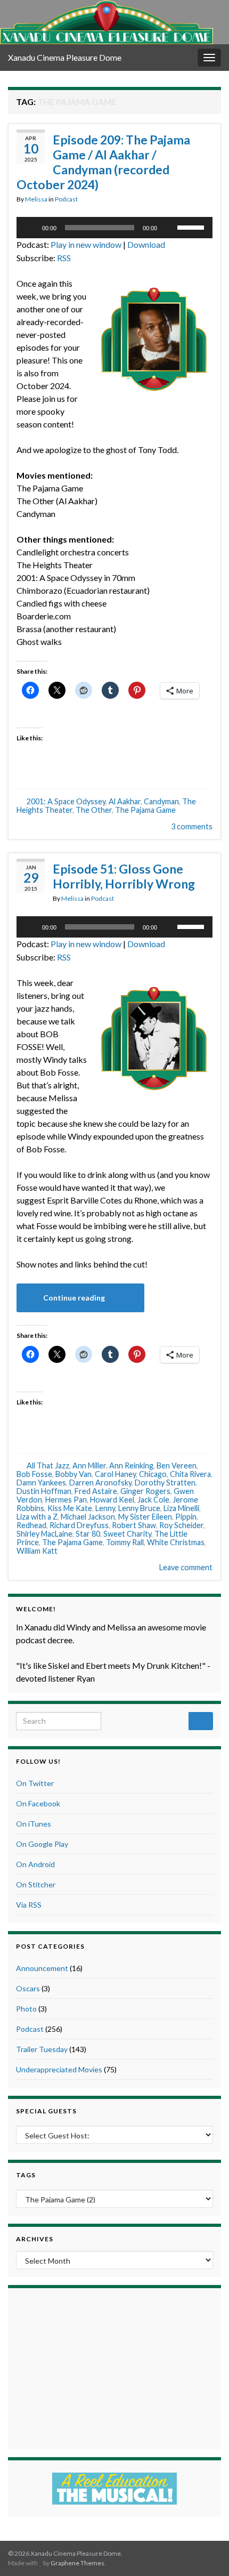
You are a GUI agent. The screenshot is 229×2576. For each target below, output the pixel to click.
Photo (26, 2009)
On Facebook (38, 1803)
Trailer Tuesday (42, 2049)
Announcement (42, 1968)
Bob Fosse (34, 1474)
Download (146, 244)
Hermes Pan (66, 1500)
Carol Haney (115, 1474)
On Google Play (42, 1844)
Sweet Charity (127, 1534)
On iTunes (34, 1824)
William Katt (37, 1551)
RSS (64, 258)
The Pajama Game (145, 810)
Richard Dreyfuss (79, 1525)
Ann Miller (89, 1465)
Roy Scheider (181, 1525)
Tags (26, 2175)
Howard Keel (112, 1500)
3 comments (192, 826)
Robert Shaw (134, 1525)
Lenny (105, 1508)
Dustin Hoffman (44, 1491)
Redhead (31, 1525)
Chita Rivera (190, 1474)
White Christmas (176, 1542)
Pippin (186, 1517)
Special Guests (46, 2111)
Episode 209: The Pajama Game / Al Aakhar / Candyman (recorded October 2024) (103, 162)
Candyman (161, 801)
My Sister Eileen (145, 1517)
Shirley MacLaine (44, 1534)
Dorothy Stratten (165, 1483)
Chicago (153, 1474)
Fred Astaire (96, 1491)
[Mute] (169, 228)
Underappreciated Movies (59, 2069)
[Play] (30, 228)
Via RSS (29, 1905)
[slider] (192, 227)
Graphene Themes (77, 2563)
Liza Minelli (181, 1508)
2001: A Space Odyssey (66, 801)
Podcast (66, 199)
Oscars (28, 1988)
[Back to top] (205, 2552)
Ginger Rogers (145, 1491)
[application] (114, 228)
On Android (35, 1864)
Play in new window (86, 244)
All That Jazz (48, 1465)
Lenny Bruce (139, 1508)
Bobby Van (73, 1474)
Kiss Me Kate (70, 1508)
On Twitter (35, 1783)
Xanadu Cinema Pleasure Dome (65, 57)
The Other (94, 810)
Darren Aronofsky (100, 1483)
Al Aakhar (125, 801)
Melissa (36, 199)
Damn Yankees (41, 1483)
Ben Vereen (177, 1465)
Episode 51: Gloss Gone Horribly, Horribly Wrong (124, 876)
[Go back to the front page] (107, 22)
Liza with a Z (37, 1517)
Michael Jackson (88, 1517)
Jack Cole (153, 1500)
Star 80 (88, 1534)
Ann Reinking (131, 1465)
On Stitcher (36, 1884)
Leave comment (186, 1567)
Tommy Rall (125, 1542)
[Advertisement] (114, 2367)
